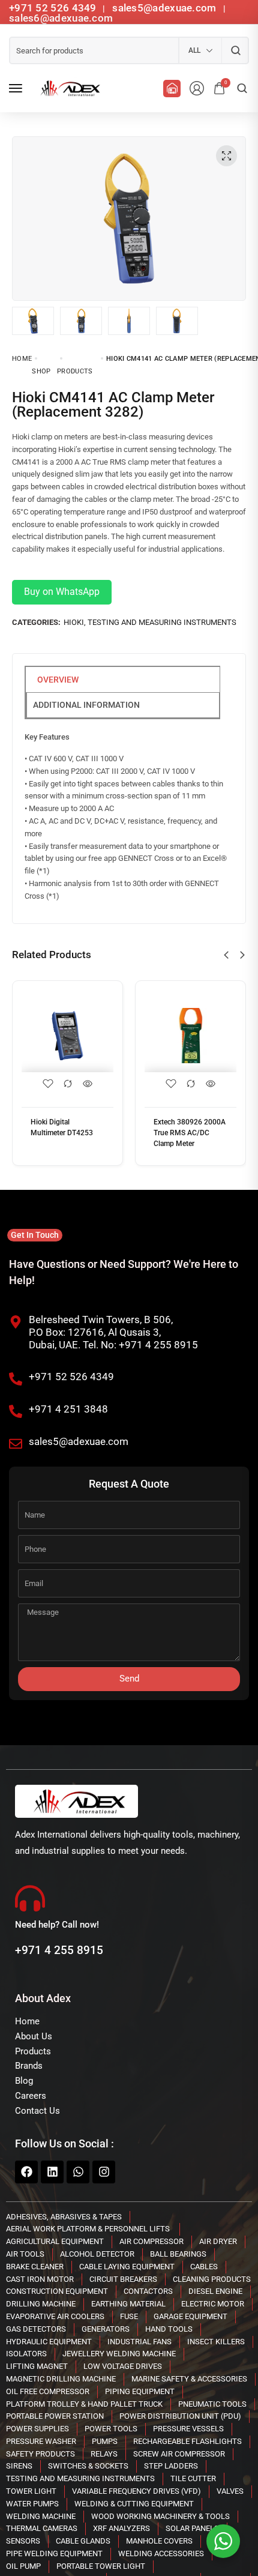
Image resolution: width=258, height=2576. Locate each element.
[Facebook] (26, 2172)
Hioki (74, 622)
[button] (226, 955)
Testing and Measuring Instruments (162, 622)
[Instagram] (104, 2172)
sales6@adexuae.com (61, 18)
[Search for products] (235, 50)
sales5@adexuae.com (166, 8)
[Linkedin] (52, 2172)
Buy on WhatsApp (62, 592)
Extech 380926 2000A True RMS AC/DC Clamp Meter (190, 1133)
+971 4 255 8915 (59, 1950)
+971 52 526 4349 (53, 8)
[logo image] (68, 88)
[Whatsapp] (78, 2172)
